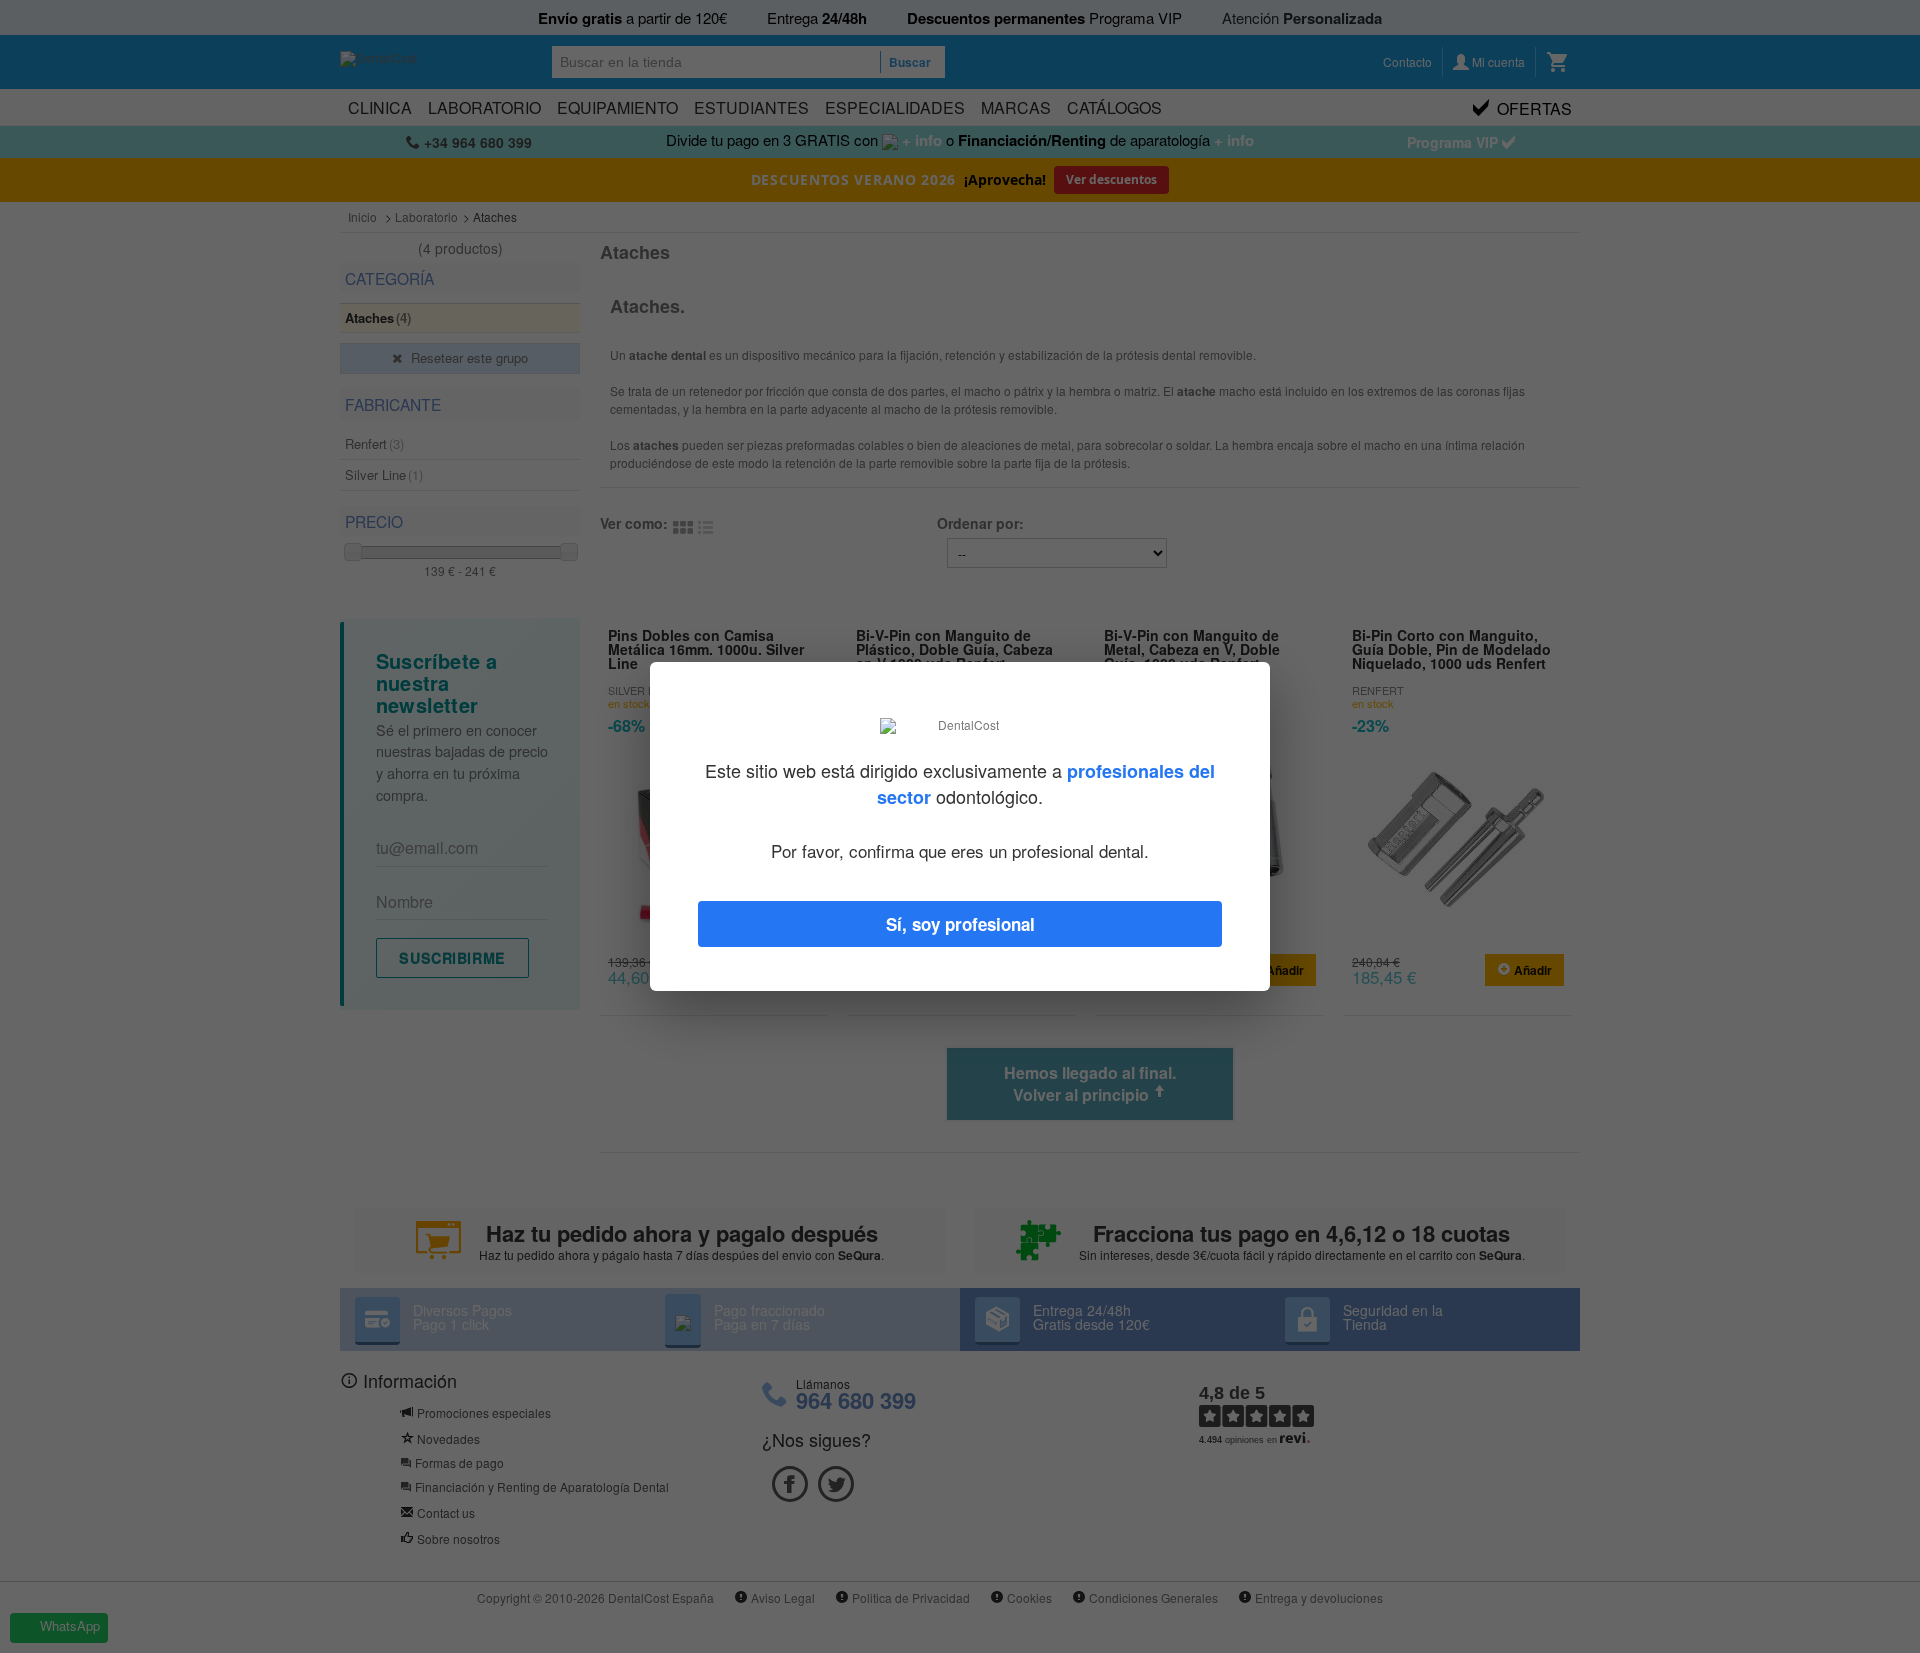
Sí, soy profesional (960, 924)
